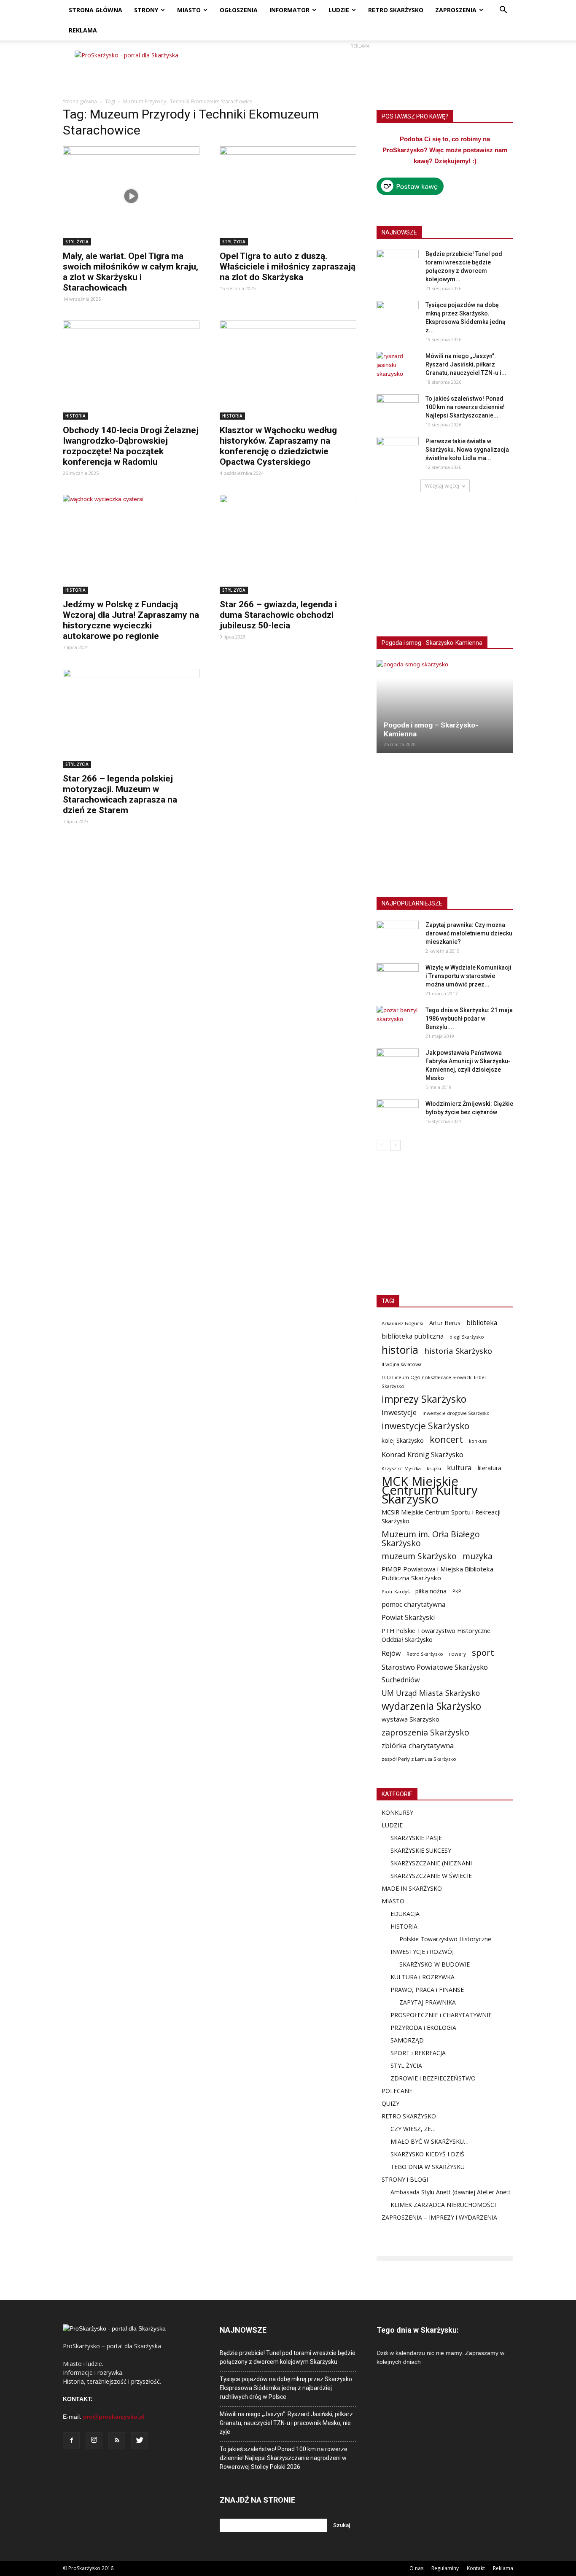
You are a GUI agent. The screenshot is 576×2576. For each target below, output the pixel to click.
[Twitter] (140, 2441)
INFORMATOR (289, 10)
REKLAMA (83, 30)
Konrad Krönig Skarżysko (423, 1454)
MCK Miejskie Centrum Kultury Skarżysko (430, 1490)
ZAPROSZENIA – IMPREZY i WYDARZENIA (439, 2217)
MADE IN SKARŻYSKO (412, 1888)
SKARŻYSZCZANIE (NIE (422, 1863)
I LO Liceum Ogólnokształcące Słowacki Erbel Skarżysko (434, 1382)
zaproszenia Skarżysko (425, 1732)
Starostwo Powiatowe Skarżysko (435, 1667)
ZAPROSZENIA (456, 10)
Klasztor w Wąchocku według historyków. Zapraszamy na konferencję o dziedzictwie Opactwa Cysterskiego (278, 446)
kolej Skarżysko (403, 1440)
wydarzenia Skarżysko (431, 1706)
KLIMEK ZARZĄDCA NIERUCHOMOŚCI (443, 2205)
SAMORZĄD (407, 2040)
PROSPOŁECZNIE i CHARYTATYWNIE (441, 2015)
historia (400, 1350)
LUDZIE (339, 10)
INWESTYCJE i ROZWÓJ (422, 1952)
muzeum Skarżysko (419, 1556)
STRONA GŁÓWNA (96, 10)
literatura (490, 1468)
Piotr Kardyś (396, 1591)
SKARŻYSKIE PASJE (416, 1838)
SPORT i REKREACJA (418, 2053)
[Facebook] (71, 2441)
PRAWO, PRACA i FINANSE (427, 1990)
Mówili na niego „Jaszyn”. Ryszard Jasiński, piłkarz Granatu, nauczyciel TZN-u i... (466, 364)
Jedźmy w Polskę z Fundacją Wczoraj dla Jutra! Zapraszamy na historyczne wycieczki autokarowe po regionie (131, 620)
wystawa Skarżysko (410, 1719)
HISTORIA (75, 416)
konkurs (478, 1441)
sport (483, 1653)
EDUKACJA (405, 1914)
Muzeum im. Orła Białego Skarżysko (431, 1539)
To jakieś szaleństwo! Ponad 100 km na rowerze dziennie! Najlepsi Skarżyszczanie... (465, 407)
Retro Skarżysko (425, 1654)
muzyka (478, 1556)
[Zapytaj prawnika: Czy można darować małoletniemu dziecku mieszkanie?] (398, 935)
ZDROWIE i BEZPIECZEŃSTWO (433, 2078)
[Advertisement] (360, 70)
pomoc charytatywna (413, 1605)
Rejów (391, 1653)
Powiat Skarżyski (408, 1618)
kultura (459, 1467)
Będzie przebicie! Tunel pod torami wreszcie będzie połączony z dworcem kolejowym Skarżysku (288, 2357)
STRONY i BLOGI (405, 2179)
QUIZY (390, 2103)
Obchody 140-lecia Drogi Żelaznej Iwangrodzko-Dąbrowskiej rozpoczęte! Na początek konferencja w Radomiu (131, 446)
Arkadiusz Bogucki (402, 1323)
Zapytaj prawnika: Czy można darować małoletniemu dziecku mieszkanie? (469, 933)
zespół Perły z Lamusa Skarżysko (419, 1759)
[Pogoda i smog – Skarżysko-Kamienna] (445, 706)
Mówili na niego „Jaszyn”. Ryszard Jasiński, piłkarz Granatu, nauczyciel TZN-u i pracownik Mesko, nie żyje (286, 2423)
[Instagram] (94, 2441)
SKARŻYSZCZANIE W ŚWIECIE (431, 1876)
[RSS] (117, 2441)
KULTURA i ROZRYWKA (423, 1977)
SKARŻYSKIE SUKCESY (421, 1850)
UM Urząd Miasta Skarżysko (431, 1693)
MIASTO (189, 10)
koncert (446, 1439)
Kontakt (476, 2568)
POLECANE (397, 2091)
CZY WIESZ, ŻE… (413, 2129)
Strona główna (80, 101)
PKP (457, 1591)
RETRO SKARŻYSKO (396, 10)
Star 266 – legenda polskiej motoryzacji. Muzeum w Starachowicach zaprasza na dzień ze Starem (120, 794)
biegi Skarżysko (467, 1337)
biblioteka (482, 1323)
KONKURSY (397, 1812)
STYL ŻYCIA (77, 242)
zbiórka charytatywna (418, 1745)
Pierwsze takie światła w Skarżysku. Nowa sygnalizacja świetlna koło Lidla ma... (467, 450)
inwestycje (399, 1412)
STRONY (146, 10)
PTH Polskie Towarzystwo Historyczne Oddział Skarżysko (436, 1635)
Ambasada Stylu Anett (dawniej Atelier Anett (451, 2192)
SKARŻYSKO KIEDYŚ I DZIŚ (427, 2154)
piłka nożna (431, 1591)
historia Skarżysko (458, 1351)
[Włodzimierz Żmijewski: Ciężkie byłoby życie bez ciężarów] (398, 1114)
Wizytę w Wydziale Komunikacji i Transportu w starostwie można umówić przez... (468, 976)
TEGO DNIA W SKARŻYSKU (428, 2167)
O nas (416, 2568)
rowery (458, 1654)
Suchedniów (401, 1680)
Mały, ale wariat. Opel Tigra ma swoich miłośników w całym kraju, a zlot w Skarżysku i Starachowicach (131, 272)
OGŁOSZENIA (239, 10)
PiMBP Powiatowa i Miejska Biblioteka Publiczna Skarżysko (437, 1573)
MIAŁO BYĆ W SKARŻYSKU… (429, 2141)
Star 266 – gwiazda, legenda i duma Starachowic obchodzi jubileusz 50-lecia (278, 615)
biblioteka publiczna (413, 1336)
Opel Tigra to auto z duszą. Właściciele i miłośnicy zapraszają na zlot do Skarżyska (288, 267)
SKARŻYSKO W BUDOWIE (435, 1964)
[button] (503, 11)
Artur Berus (445, 1323)
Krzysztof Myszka (401, 1468)
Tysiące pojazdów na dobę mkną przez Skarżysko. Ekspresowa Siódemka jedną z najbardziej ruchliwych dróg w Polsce (287, 2388)
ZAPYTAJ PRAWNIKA (428, 2002)
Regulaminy (445, 2568)
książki (434, 1468)
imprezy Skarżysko (424, 1399)
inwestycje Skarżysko (425, 1426)
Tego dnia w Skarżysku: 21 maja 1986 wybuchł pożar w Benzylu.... (469, 1019)
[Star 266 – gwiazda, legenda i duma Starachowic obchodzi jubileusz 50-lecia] (288, 544)
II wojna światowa (402, 1364)
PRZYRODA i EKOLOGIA (423, 2028)
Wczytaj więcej (442, 486)
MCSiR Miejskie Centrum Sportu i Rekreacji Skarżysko (441, 1516)
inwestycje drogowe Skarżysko (456, 1413)
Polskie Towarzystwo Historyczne (445, 1939)
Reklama (503, 2568)
